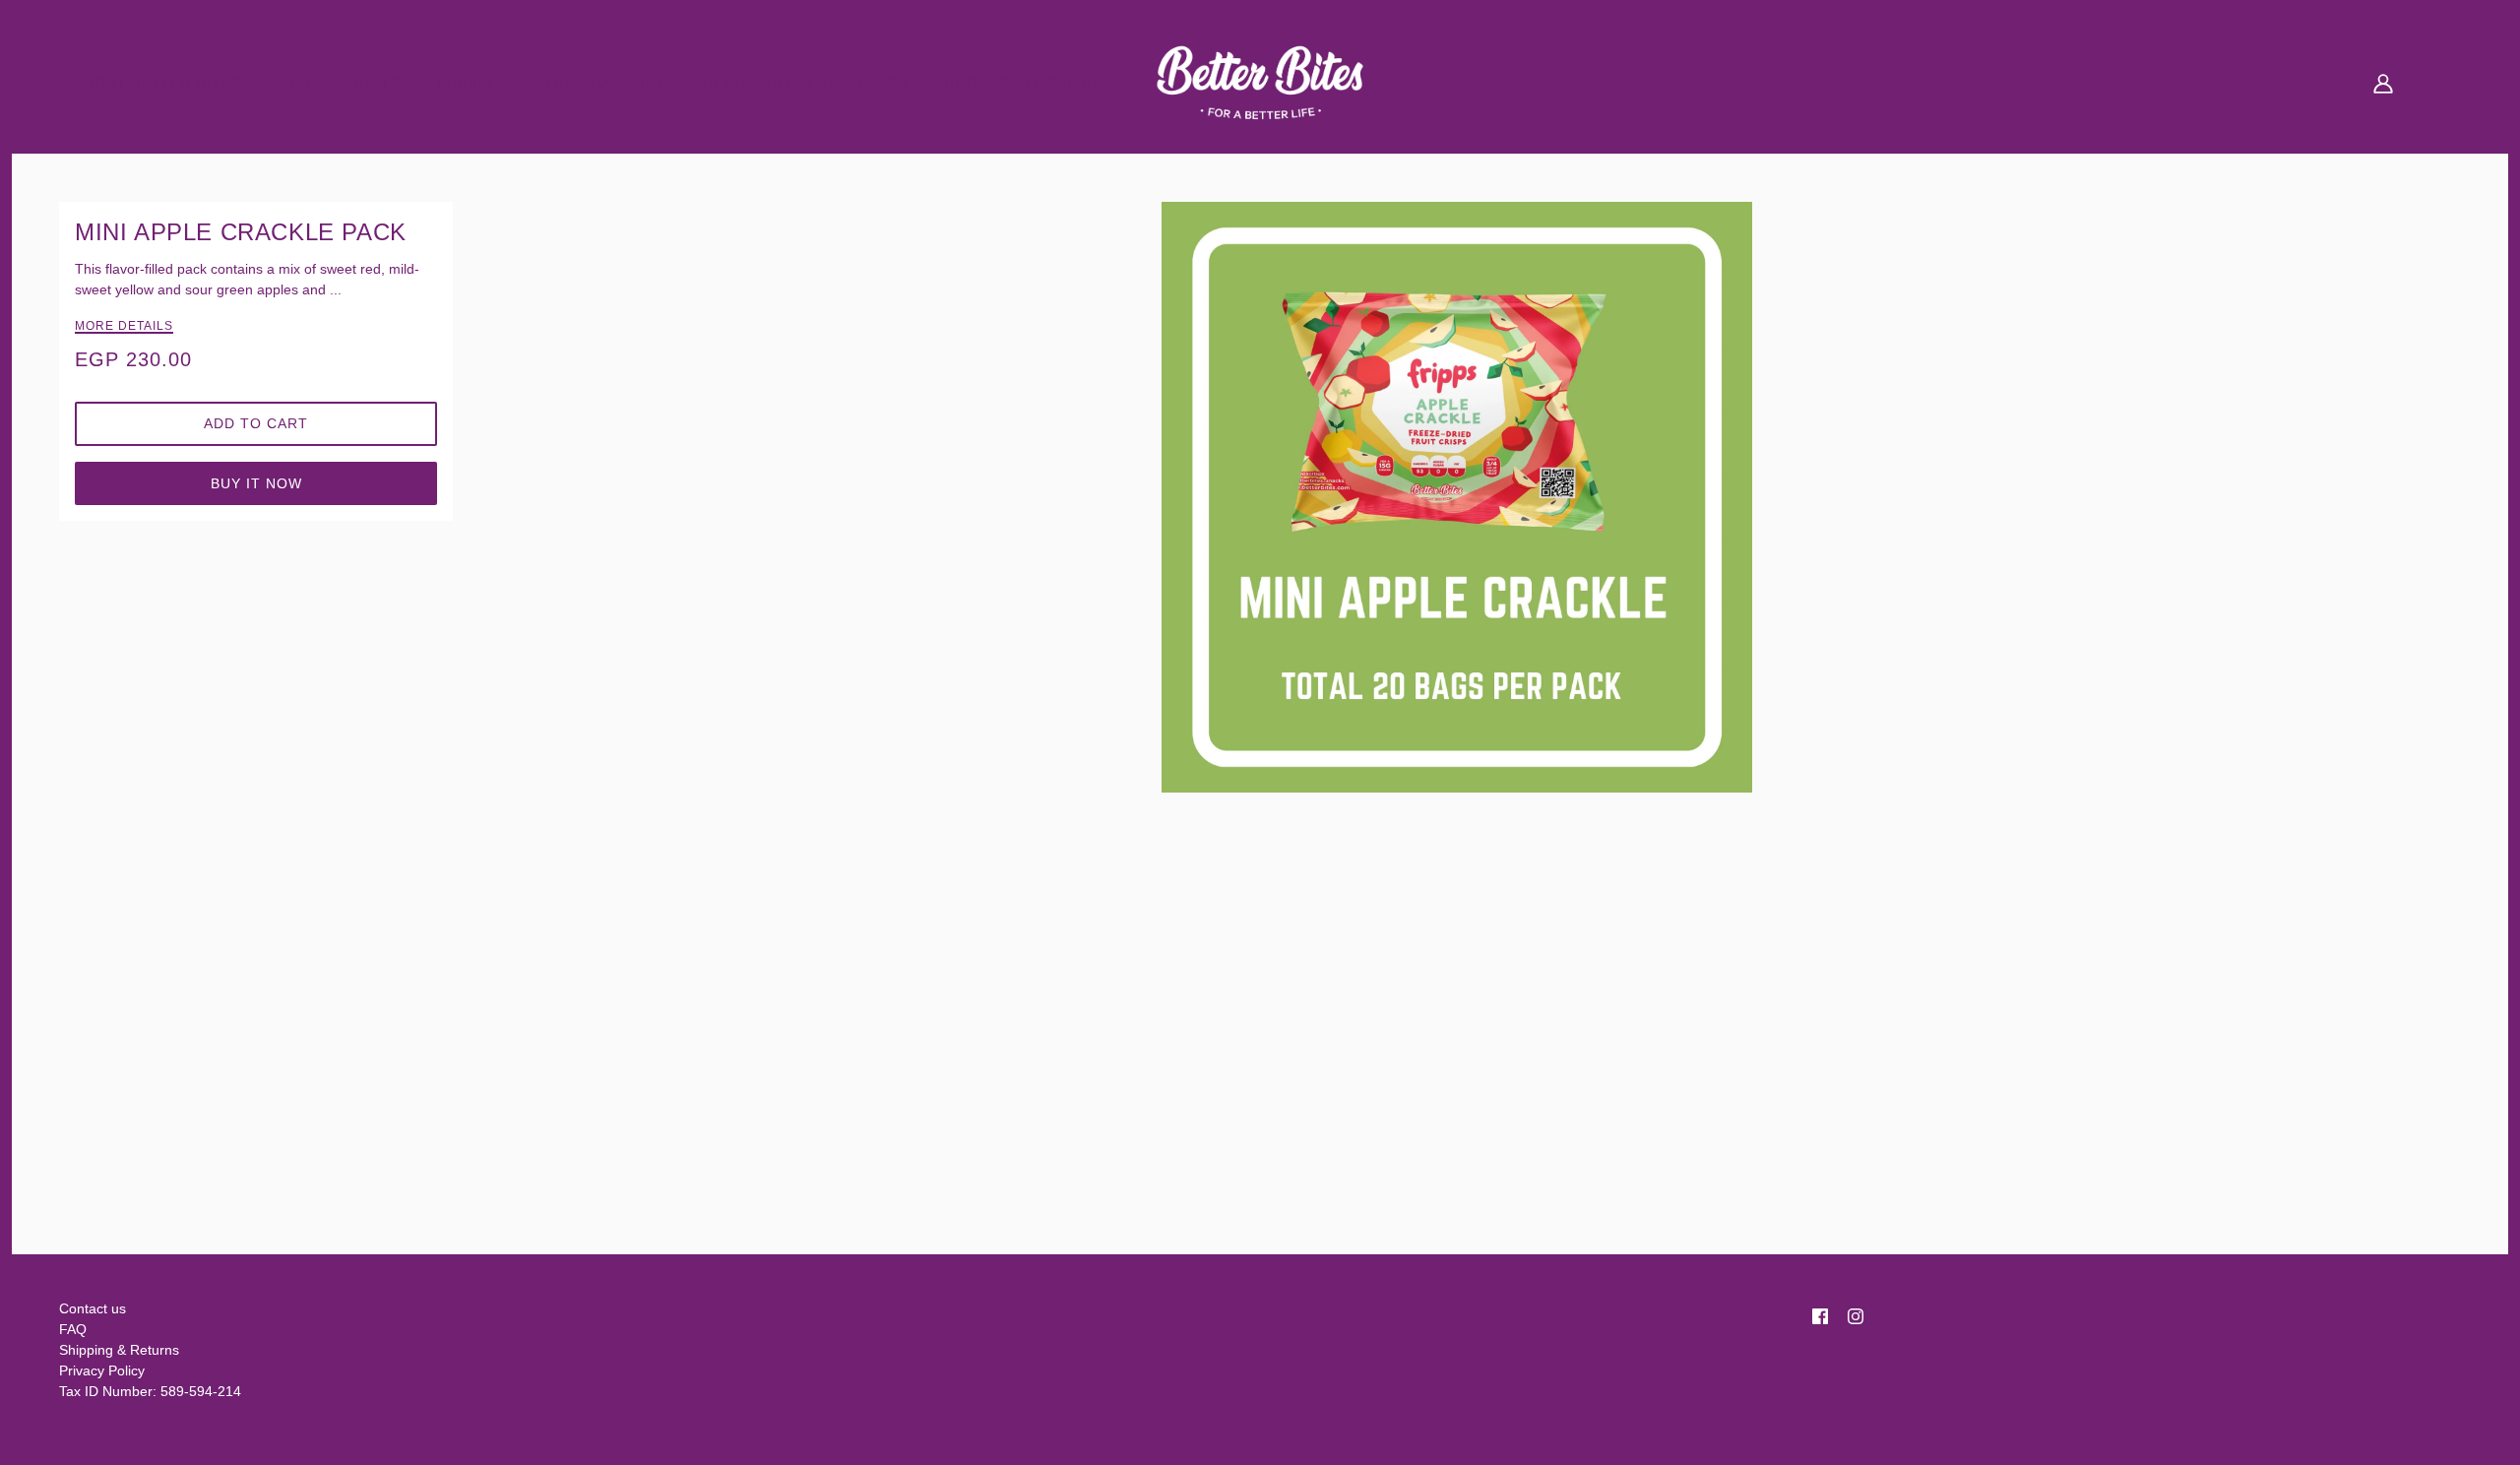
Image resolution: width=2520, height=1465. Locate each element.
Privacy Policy (102, 1370)
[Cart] (2451, 82)
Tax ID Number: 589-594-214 (150, 1391)
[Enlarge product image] (1457, 497)
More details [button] (124, 326)
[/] (1260, 78)
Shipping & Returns (119, 1350)
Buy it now (256, 483)
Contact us (93, 1308)
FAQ (73, 1329)
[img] (1820, 1313)
